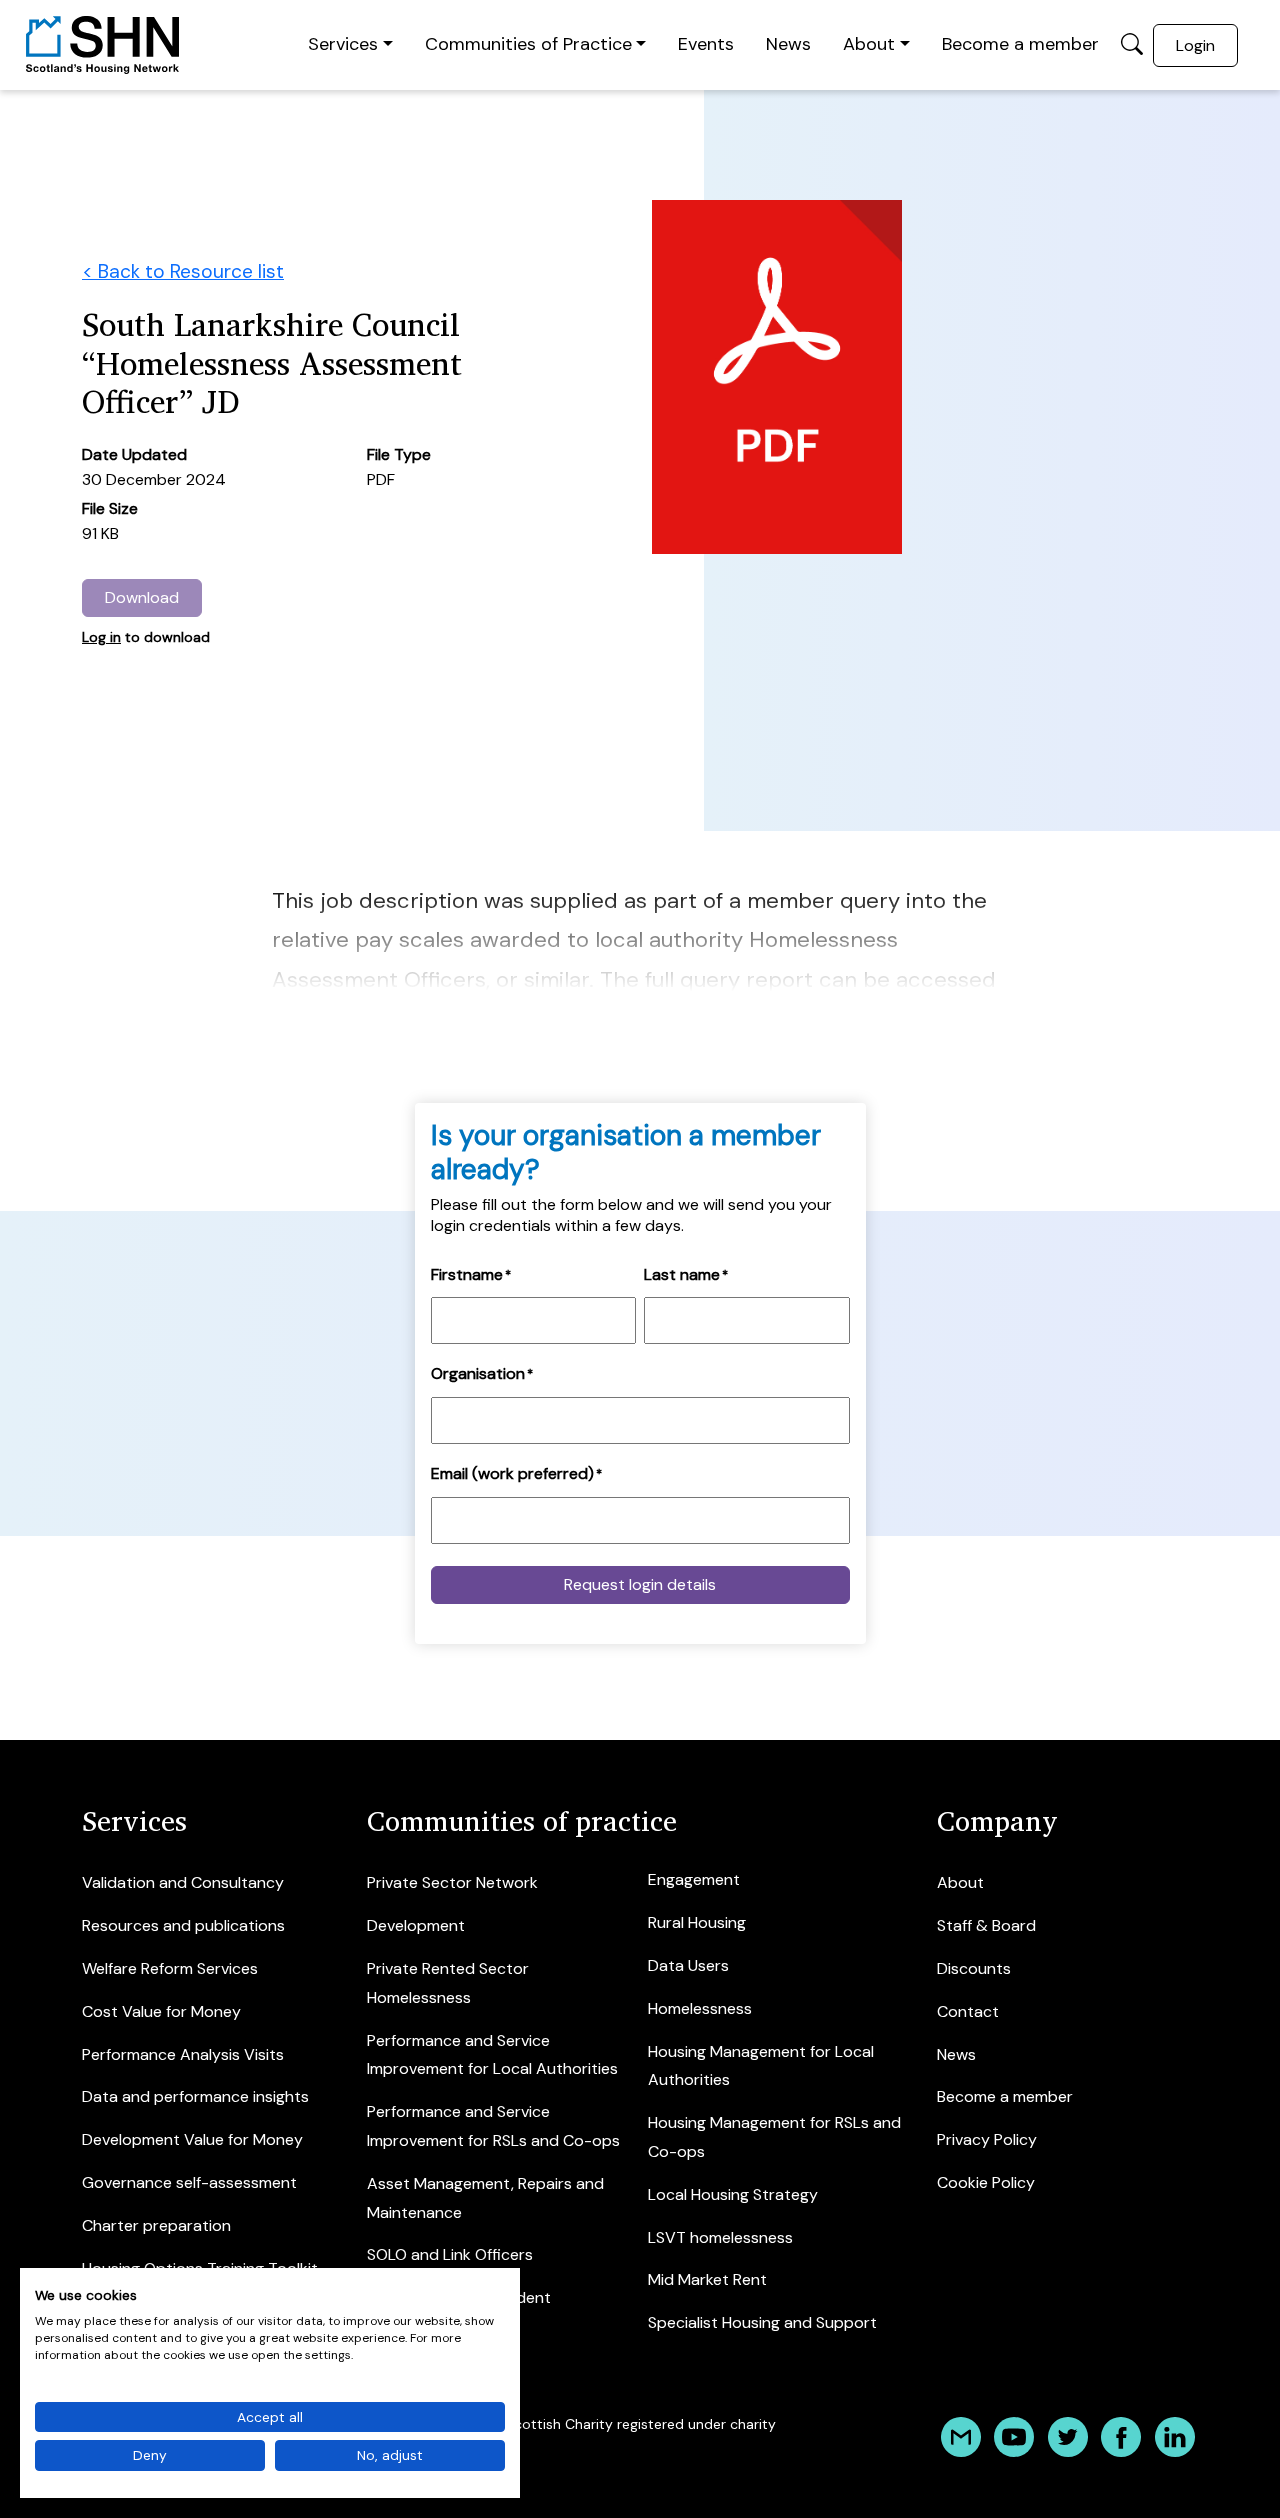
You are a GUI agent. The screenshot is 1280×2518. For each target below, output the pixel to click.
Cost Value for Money (161, 2011)
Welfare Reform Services (170, 1968)
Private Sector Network (452, 1882)
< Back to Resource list (183, 271)
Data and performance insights (195, 2096)
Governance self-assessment (189, 2182)
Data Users (688, 1965)
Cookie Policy (986, 2182)
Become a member (1020, 44)
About (869, 44)
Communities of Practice (528, 44)
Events (706, 44)
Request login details (640, 1584)
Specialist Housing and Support (762, 2322)
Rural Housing (697, 1922)
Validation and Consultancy (183, 1882)
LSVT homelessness (720, 2237)
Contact (968, 2011)
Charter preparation (156, 2225)
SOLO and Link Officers (450, 2254)
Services (343, 44)
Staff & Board (986, 1925)
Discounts (974, 1968)
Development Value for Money (192, 2139)
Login (1195, 45)
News (788, 44)
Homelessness (700, 2008)
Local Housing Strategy (733, 2194)
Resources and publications (183, 1925)
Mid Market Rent (707, 2279)
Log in (101, 637)
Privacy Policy (987, 2139)
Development (416, 1925)
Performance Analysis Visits (183, 2054)
